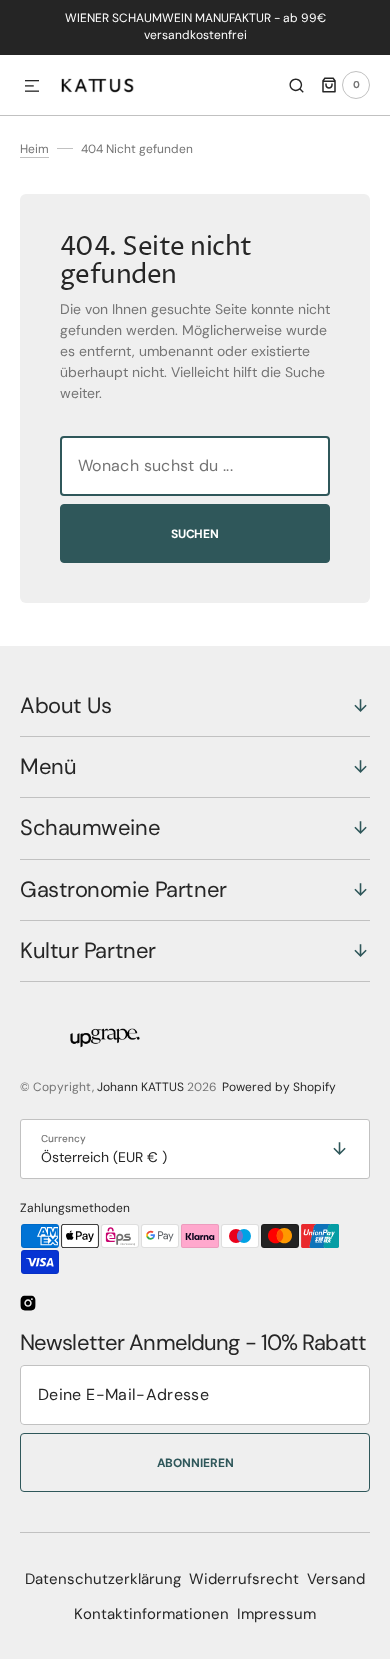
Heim (34, 149)
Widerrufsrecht (244, 1579)
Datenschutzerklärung (103, 1579)
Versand (336, 1579)
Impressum (276, 1614)
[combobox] (195, 466)
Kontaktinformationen (151, 1614)
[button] (32, 87)
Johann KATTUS (140, 1087)
